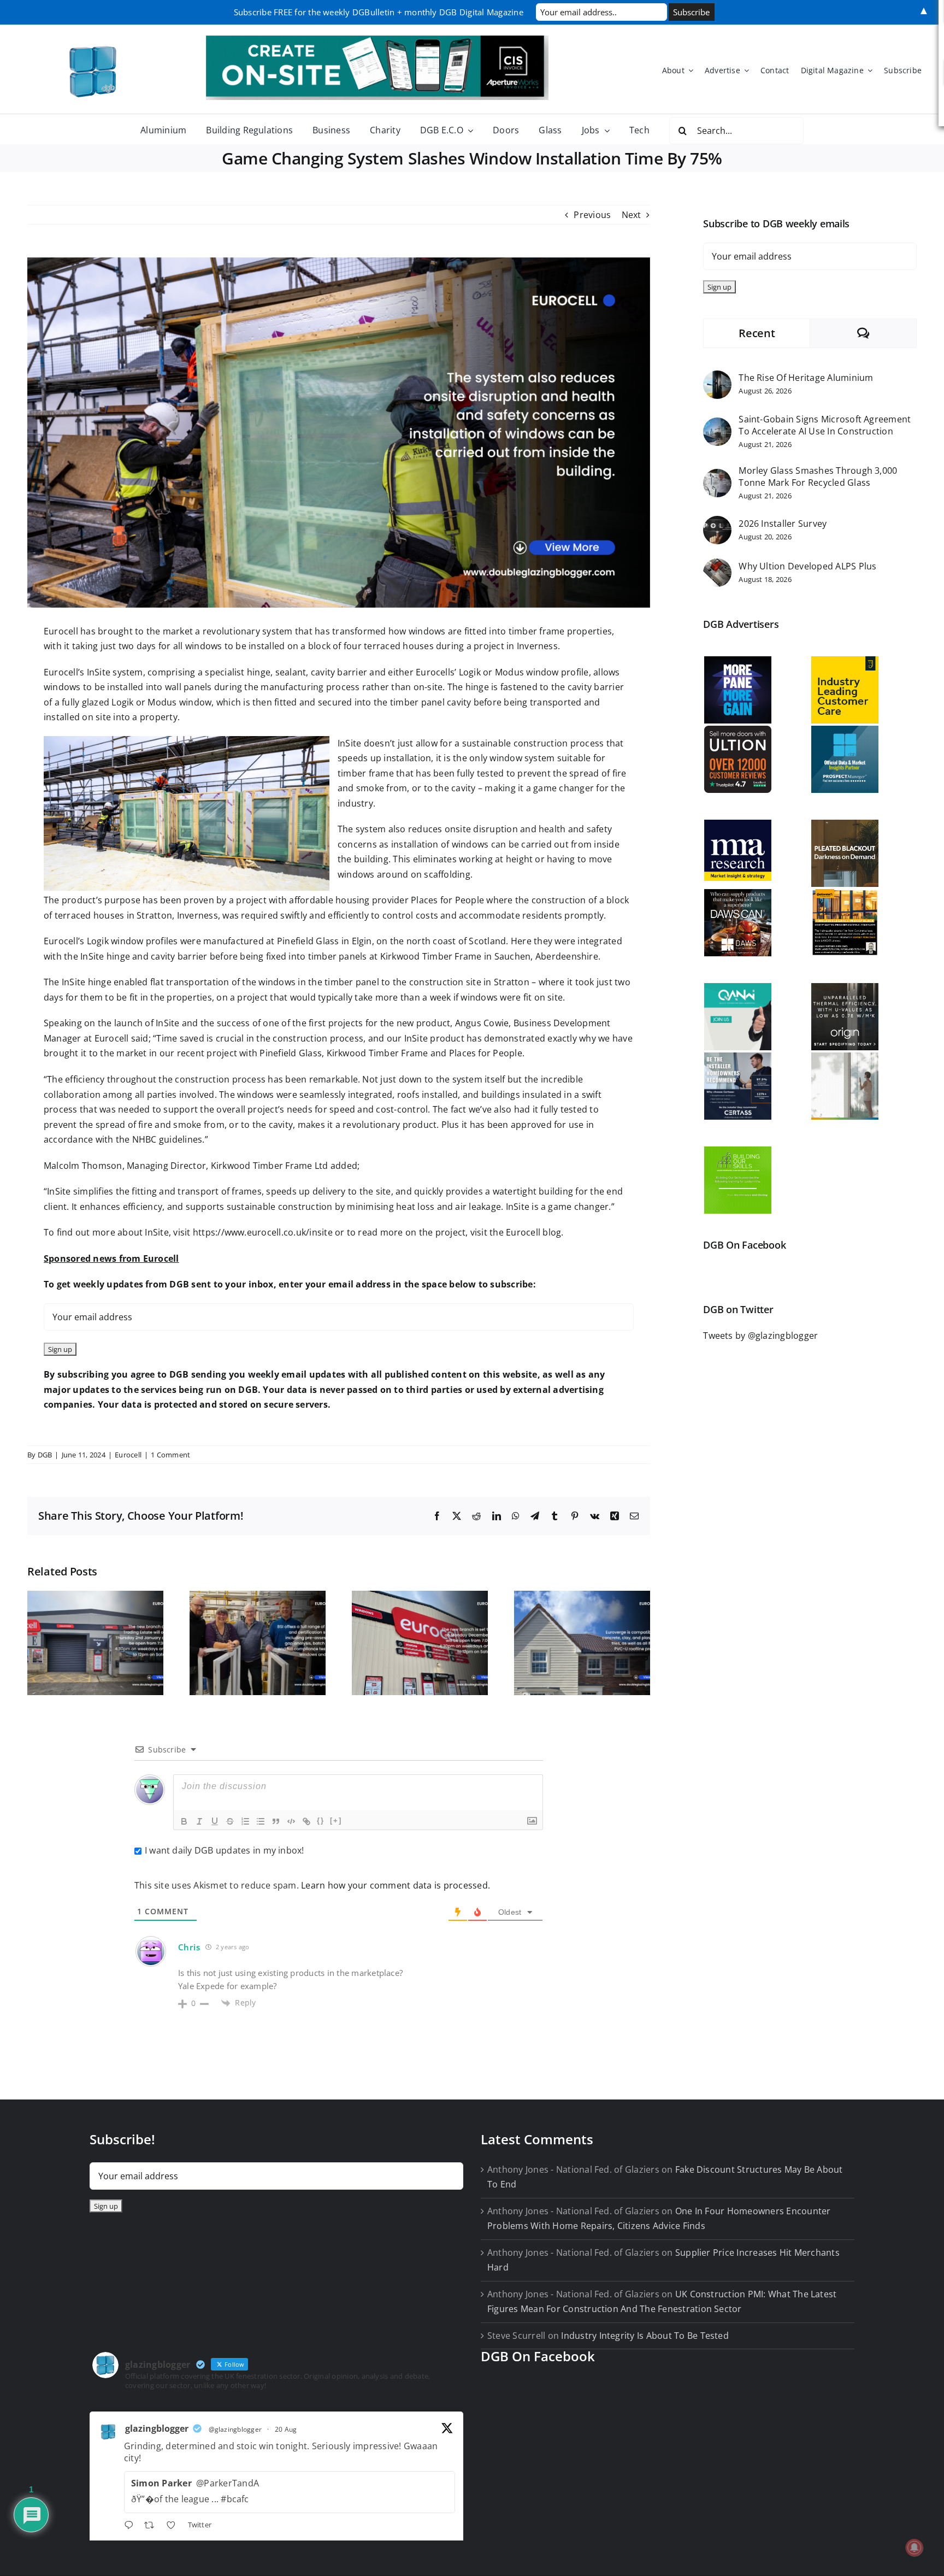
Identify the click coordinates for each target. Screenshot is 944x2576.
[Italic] (199, 1821)
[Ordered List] (245, 1821)
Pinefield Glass (308, 941)
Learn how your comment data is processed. (396, 1885)
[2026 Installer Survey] (717, 523)
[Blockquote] (276, 1821)
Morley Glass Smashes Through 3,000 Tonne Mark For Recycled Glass (818, 477)
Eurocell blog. (535, 1232)
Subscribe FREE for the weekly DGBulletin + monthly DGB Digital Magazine (379, 12)
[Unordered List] (261, 1821)
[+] (336, 1821)
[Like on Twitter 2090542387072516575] (174, 2526)
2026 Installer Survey (783, 524)
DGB (45, 1455)
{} (321, 1821)
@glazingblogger (235, 2429)
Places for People (446, 900)
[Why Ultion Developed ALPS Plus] (717, 566)
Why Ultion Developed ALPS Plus (807, 566)
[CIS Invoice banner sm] (377, 40)
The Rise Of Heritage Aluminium (806, 378)
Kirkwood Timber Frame (431, 956)
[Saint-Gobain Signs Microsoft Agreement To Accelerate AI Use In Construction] (717, 425)
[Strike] (230, 1821)
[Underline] (215, 1821)
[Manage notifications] (914, 2548)
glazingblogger (157, 2428)
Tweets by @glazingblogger (760, 1336)
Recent (757, 333)
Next (632, 215)
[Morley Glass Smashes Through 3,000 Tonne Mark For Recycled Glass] (717, 476)
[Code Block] (291, 1821)
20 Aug (286, 2429)
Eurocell (61, 631)
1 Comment (170, 1455)
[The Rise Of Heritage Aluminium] (717, 378)
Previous (592, 215)
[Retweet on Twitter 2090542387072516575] (152, 2526)
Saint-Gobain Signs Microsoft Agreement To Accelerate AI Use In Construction (825, 425)
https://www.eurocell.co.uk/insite (263, 1232)
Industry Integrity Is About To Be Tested (645, 2336)
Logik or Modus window (161, 702)
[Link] (306, 1821)
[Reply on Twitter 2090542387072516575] (131, 2526)
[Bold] (184, 1821)
